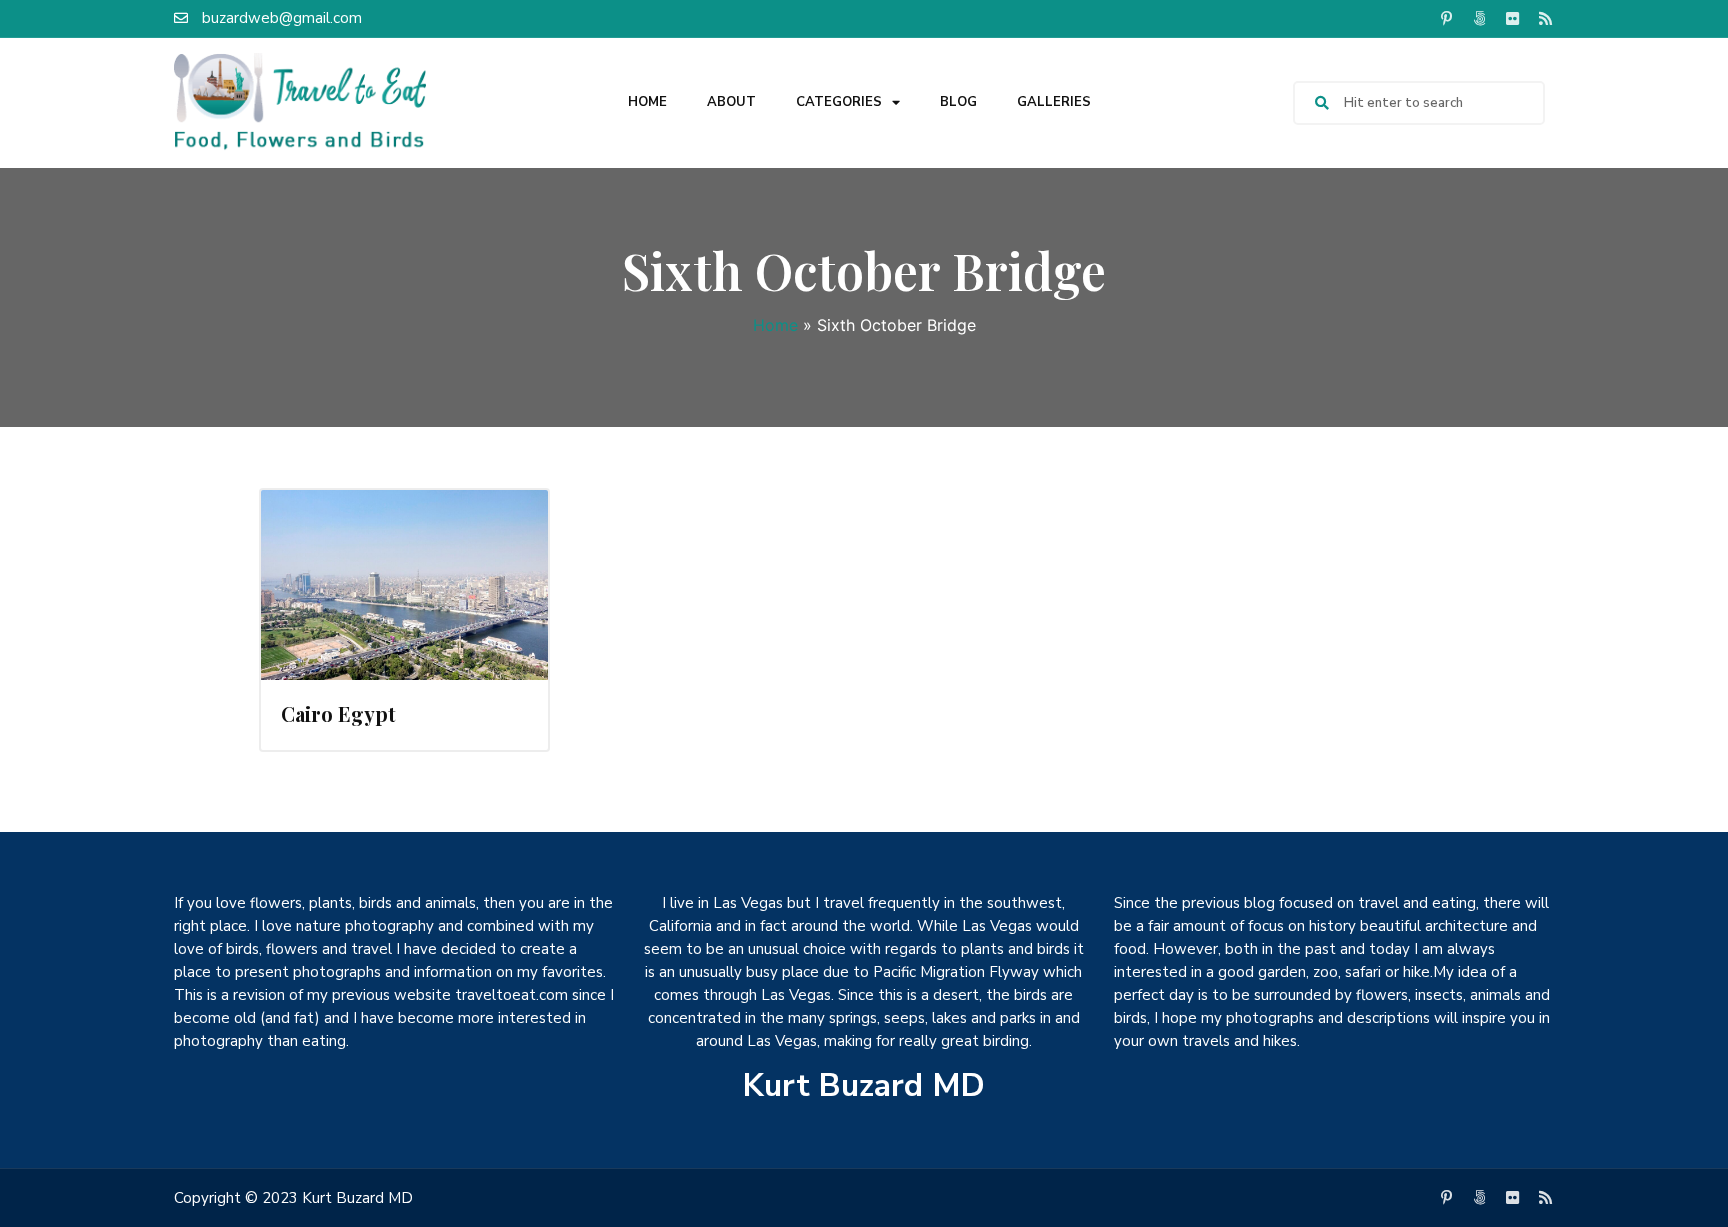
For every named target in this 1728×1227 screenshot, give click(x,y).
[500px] (1479, 18)
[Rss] (1545, 18)
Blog (958, 102)
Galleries (1054, 102)
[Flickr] (1512, 18)
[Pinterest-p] (1446, 18)
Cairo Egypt (338, 713)
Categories (839, 102)
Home (647, 102)
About (731, 102)
